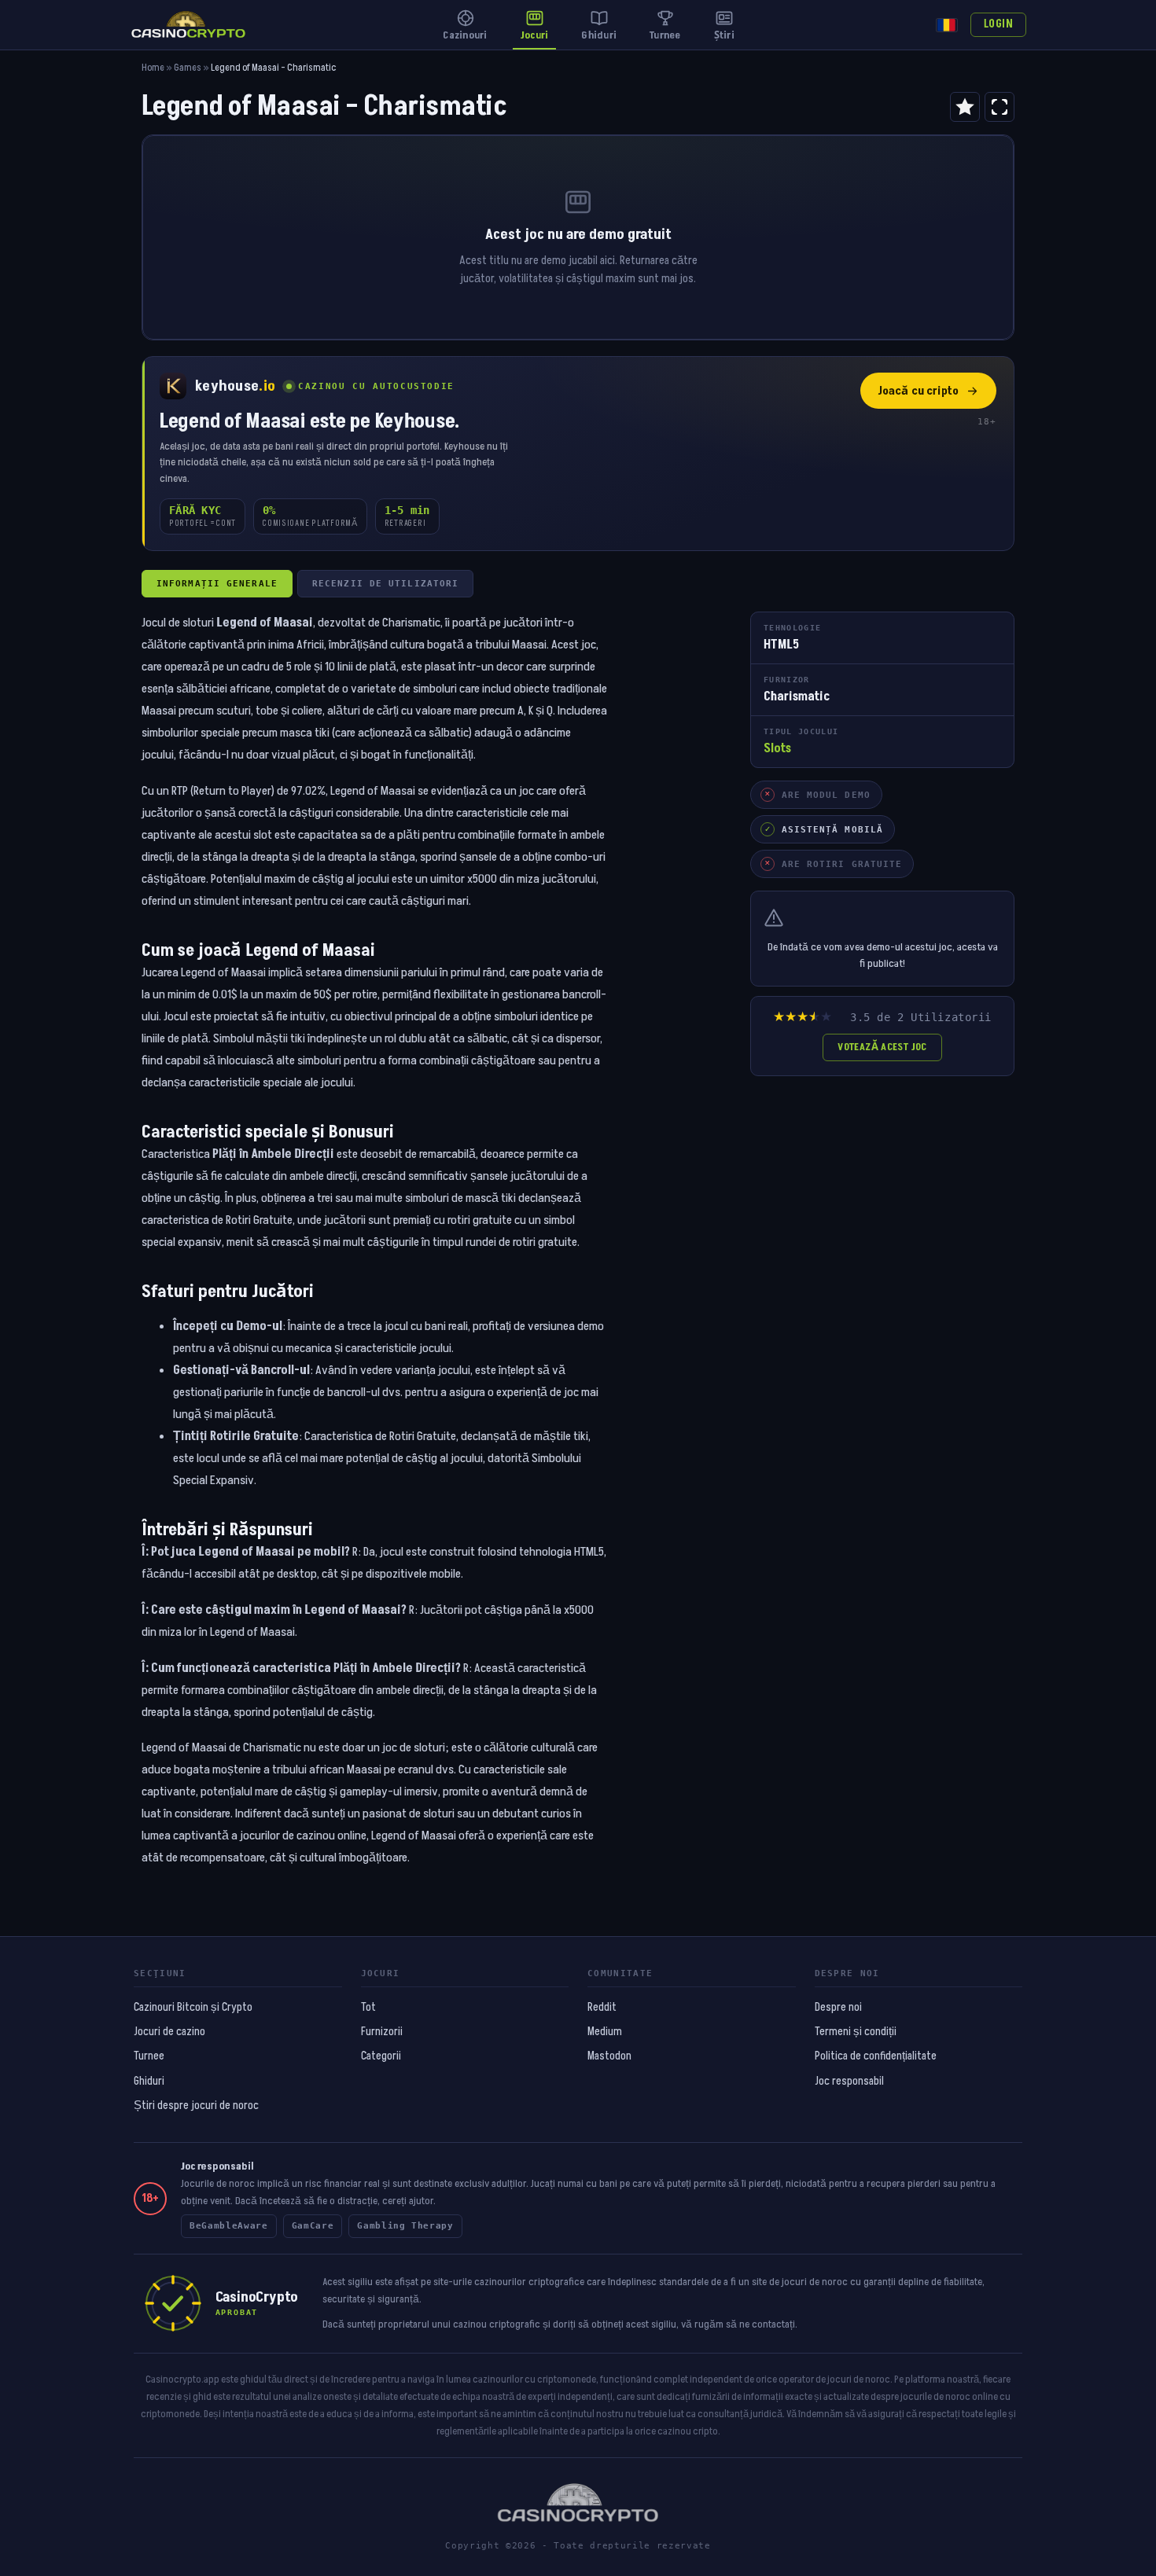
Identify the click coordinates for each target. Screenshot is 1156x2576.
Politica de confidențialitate (876, 2056)
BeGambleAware (229, 2226)
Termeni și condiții (856, 2032)
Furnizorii (382, 2032)
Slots (777, 748)
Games (188, 68)
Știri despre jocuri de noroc (196, 2106)
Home (153, 68)
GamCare (313, 2226)
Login (998, 24)
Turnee (149, 2056)
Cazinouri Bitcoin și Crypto (193, 2008)
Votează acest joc (882, 1047)
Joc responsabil (849, 2082)
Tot (368, 2008)
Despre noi (838, 2008)
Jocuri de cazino (169, 2032)
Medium (605, 2032)
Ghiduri (149, 2082)
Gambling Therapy (405, 2226)
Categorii (381, 2056)
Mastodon (609, 2056)
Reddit (602, 2008)
